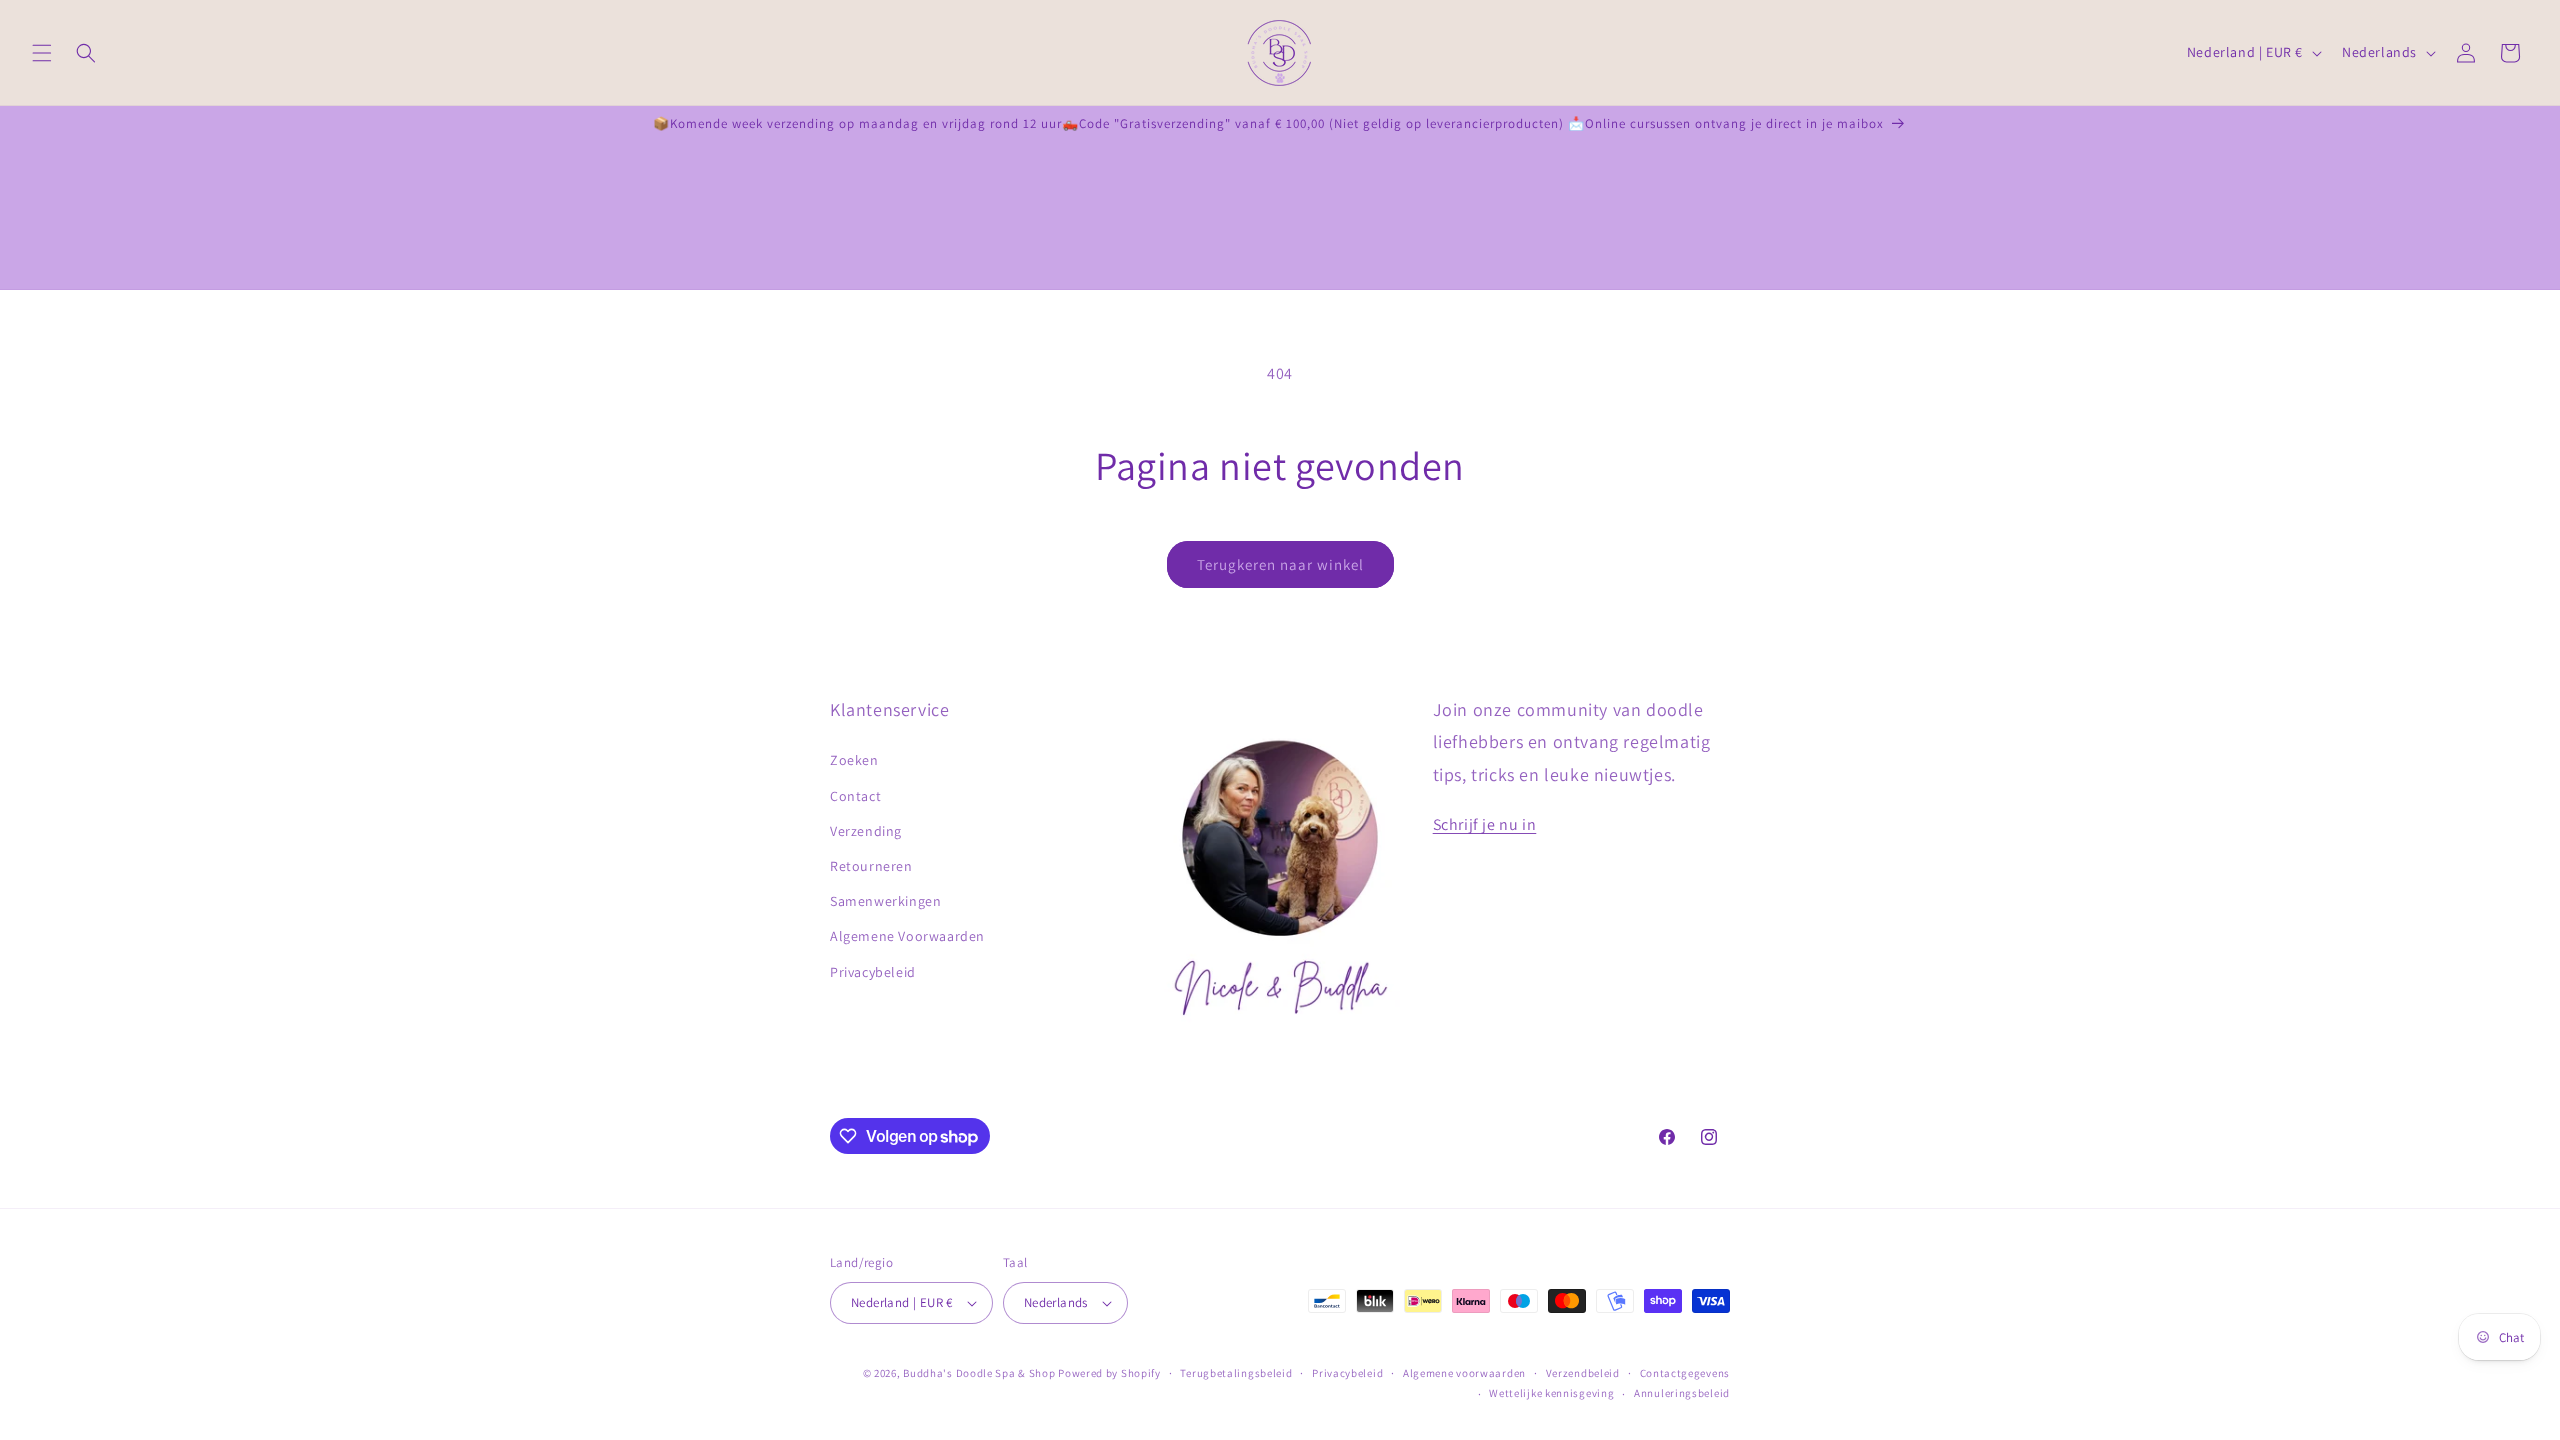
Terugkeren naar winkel (1280, 564)
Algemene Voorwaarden (907, 936)
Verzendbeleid (1583, 1373)
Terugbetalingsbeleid (1236, 1373)
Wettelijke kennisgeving (1551, 1393)
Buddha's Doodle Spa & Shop (979, 1373)
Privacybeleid (873, 972)
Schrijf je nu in (1485, 824)
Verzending (866, 831)
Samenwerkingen (885, 901)
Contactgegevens (1685, 1373)
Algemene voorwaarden (1464, 1373)
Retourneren (871, 866)
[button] (42, 53)
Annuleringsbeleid (1682, 1393)
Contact (855, 796)
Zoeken (854, 760)
